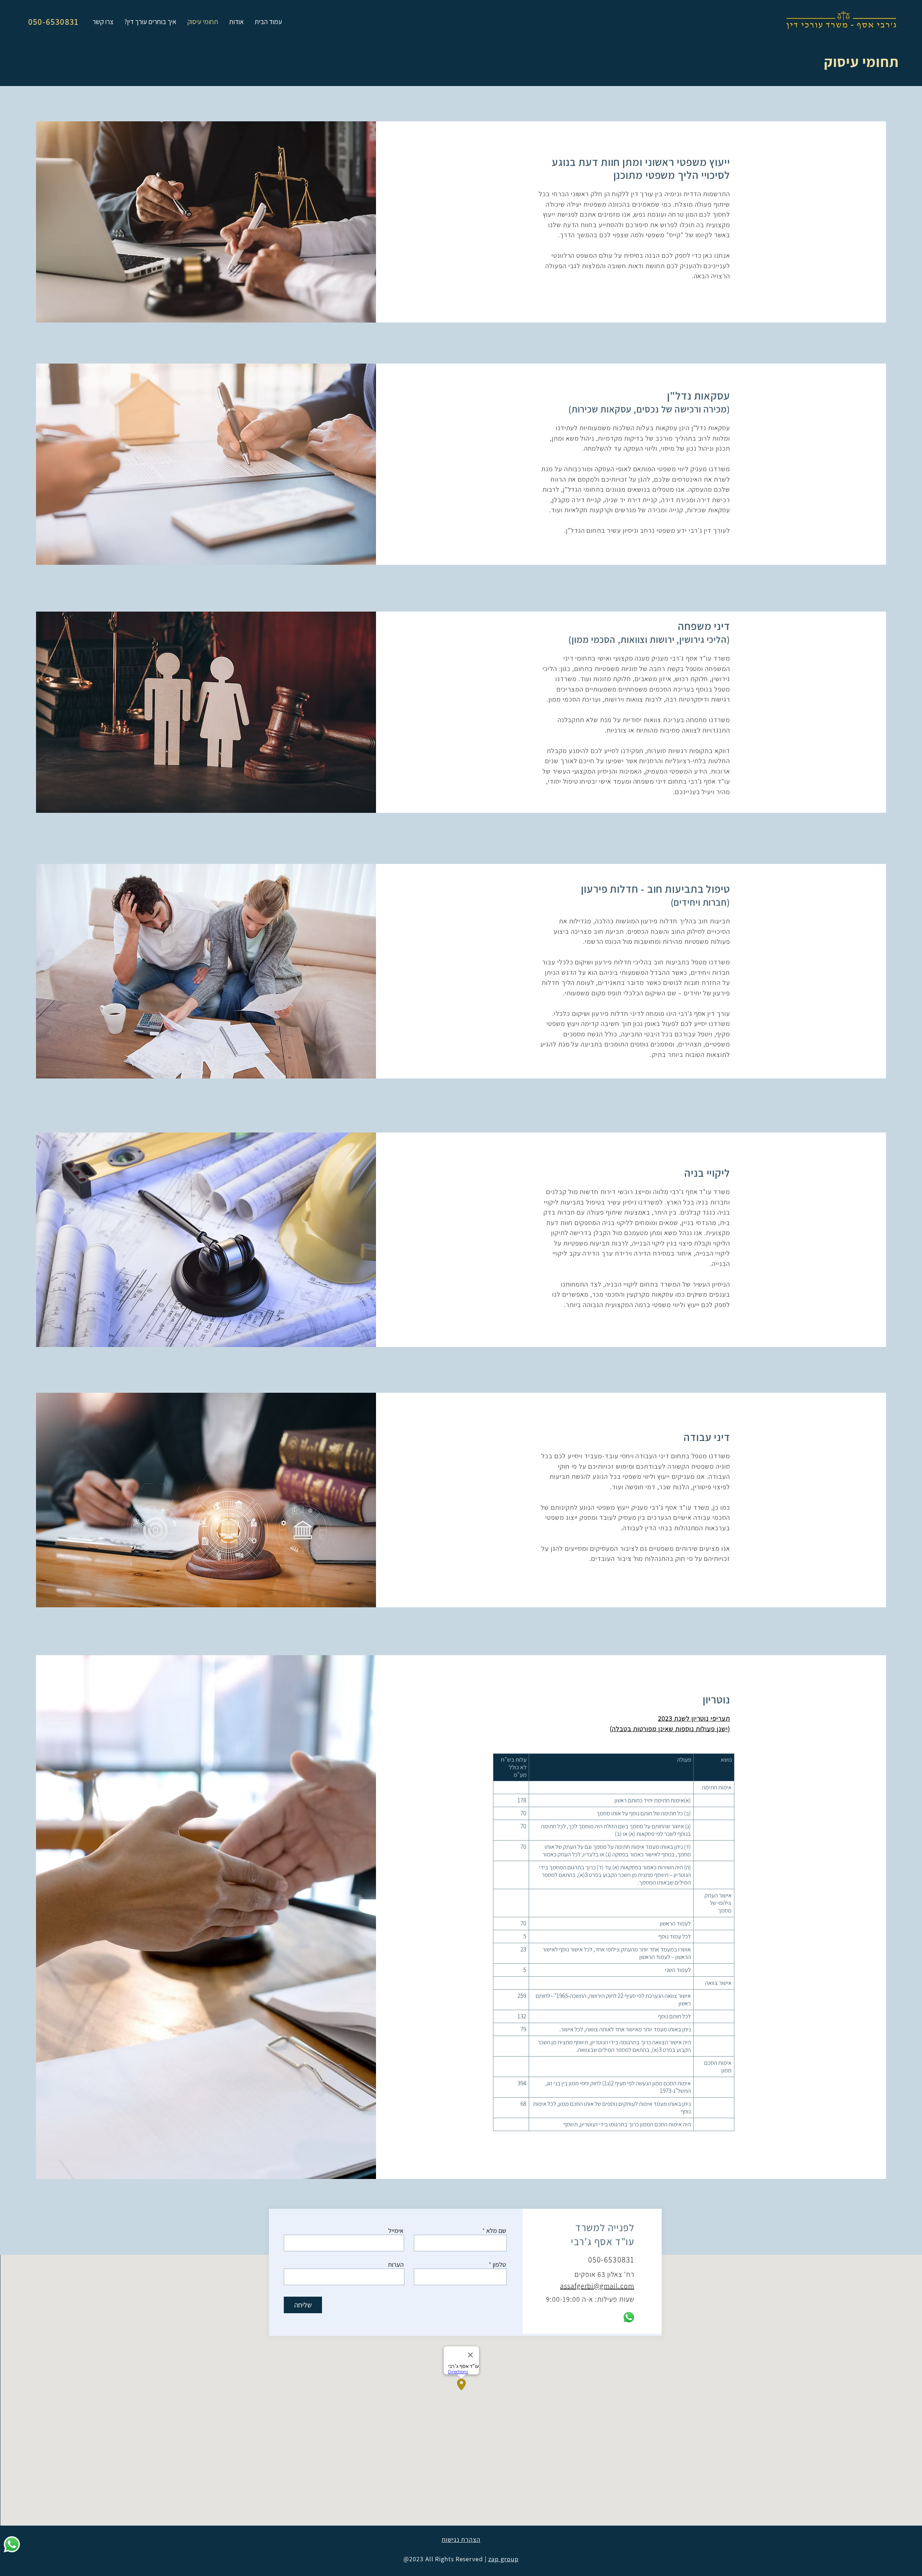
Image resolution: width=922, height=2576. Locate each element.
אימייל (396, 2231)
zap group (503, 2559)
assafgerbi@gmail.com (597, 2286)
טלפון (499, 2265)
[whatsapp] (12, 2544)
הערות (396, 2265)
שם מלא (496, 2231)
